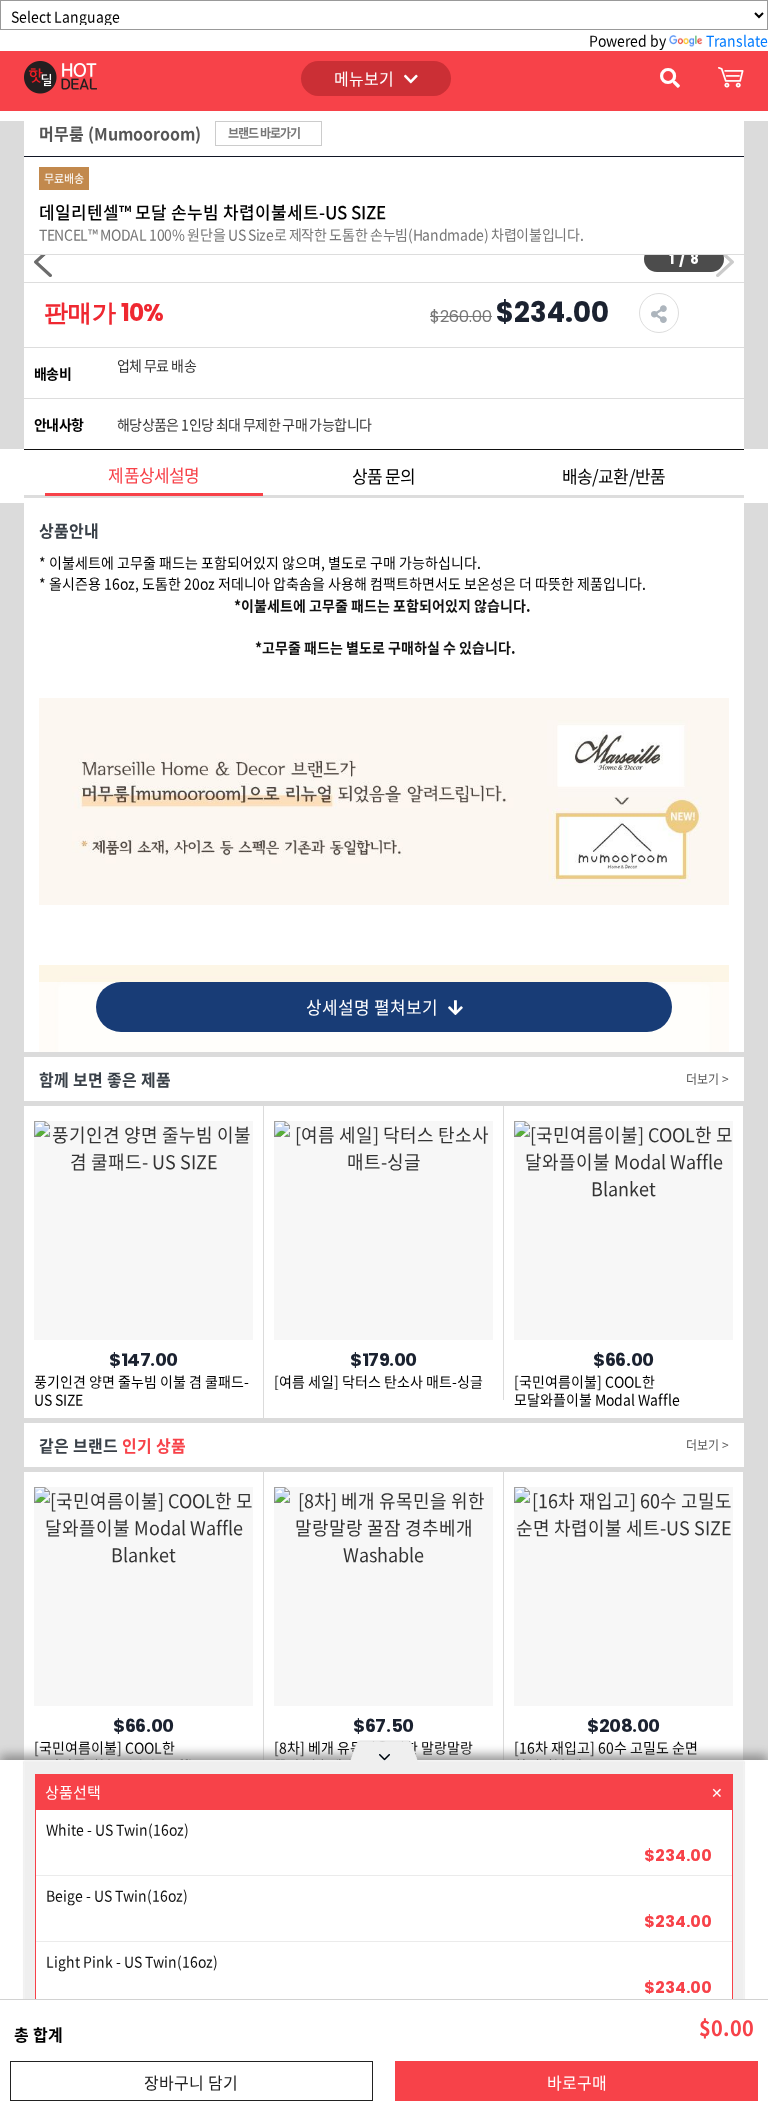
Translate (737, 40)
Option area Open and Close (384, 1754)
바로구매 (577, 2082)
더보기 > (707, 1079)
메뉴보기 (364, 78)
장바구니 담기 (191, 2082)
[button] (43, 262)
